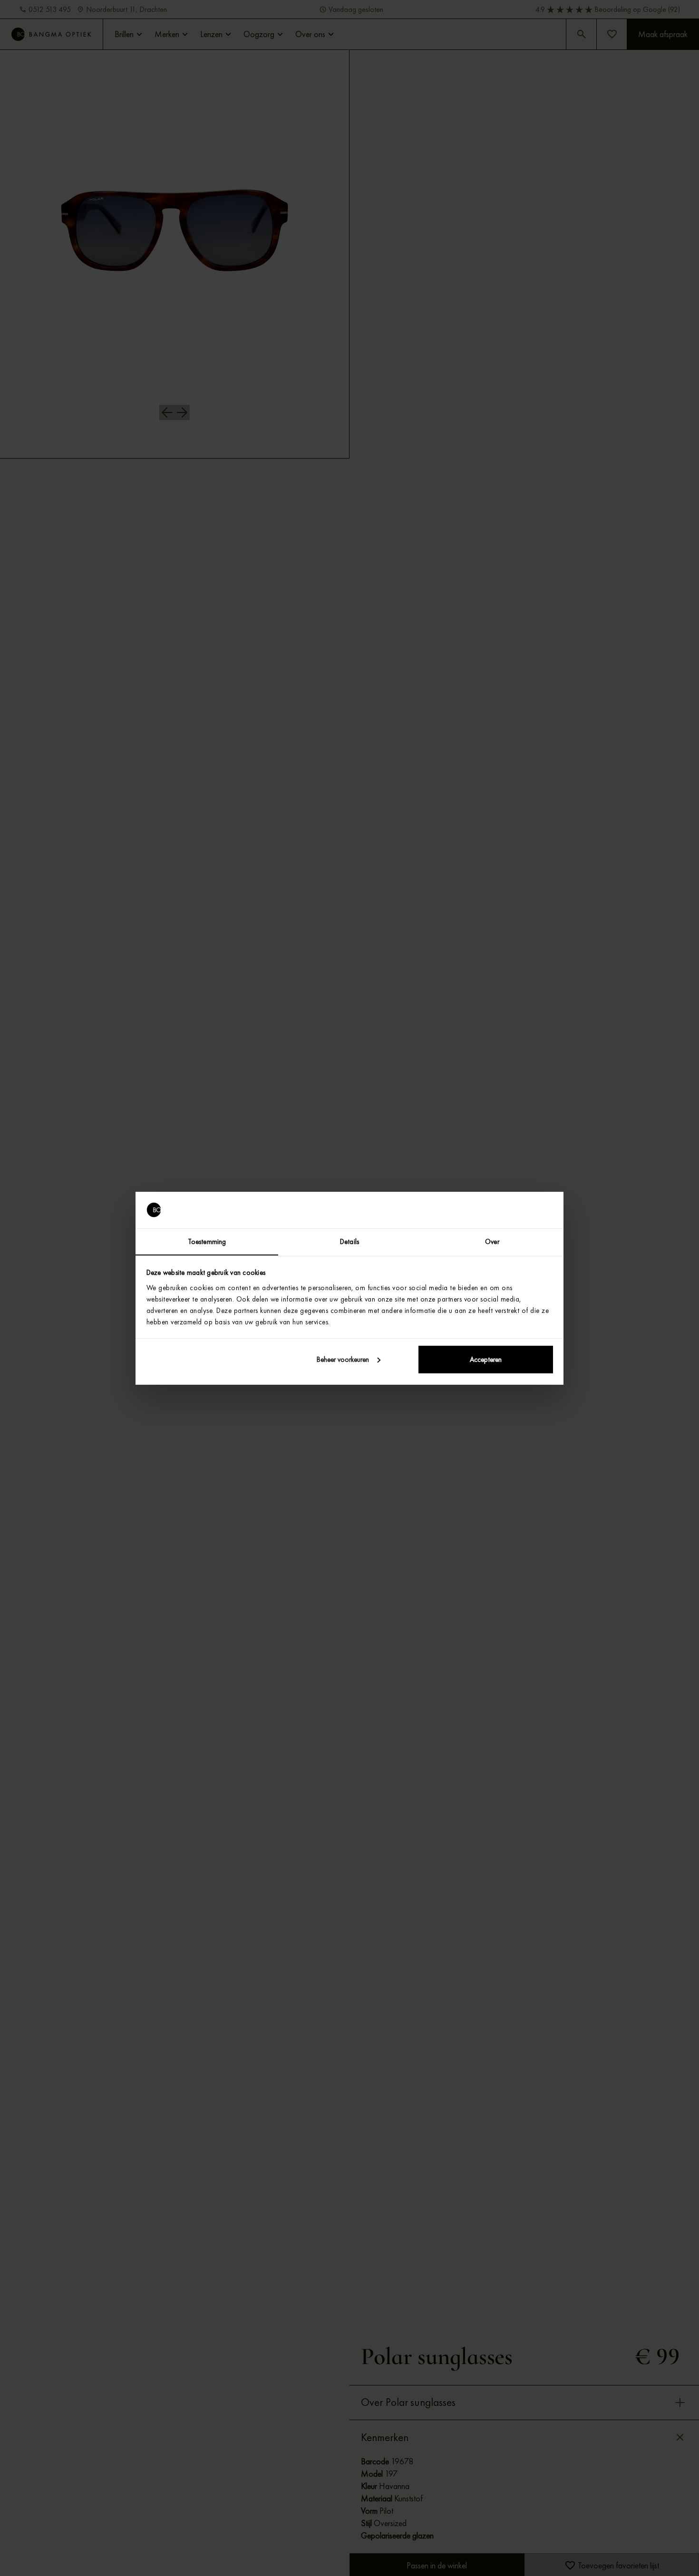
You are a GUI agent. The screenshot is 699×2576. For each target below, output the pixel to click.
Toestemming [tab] (207, 1241)
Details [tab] (349, 1241)
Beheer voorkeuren (343, 1360)
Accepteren (486, 1360)
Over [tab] (492, 1241)
